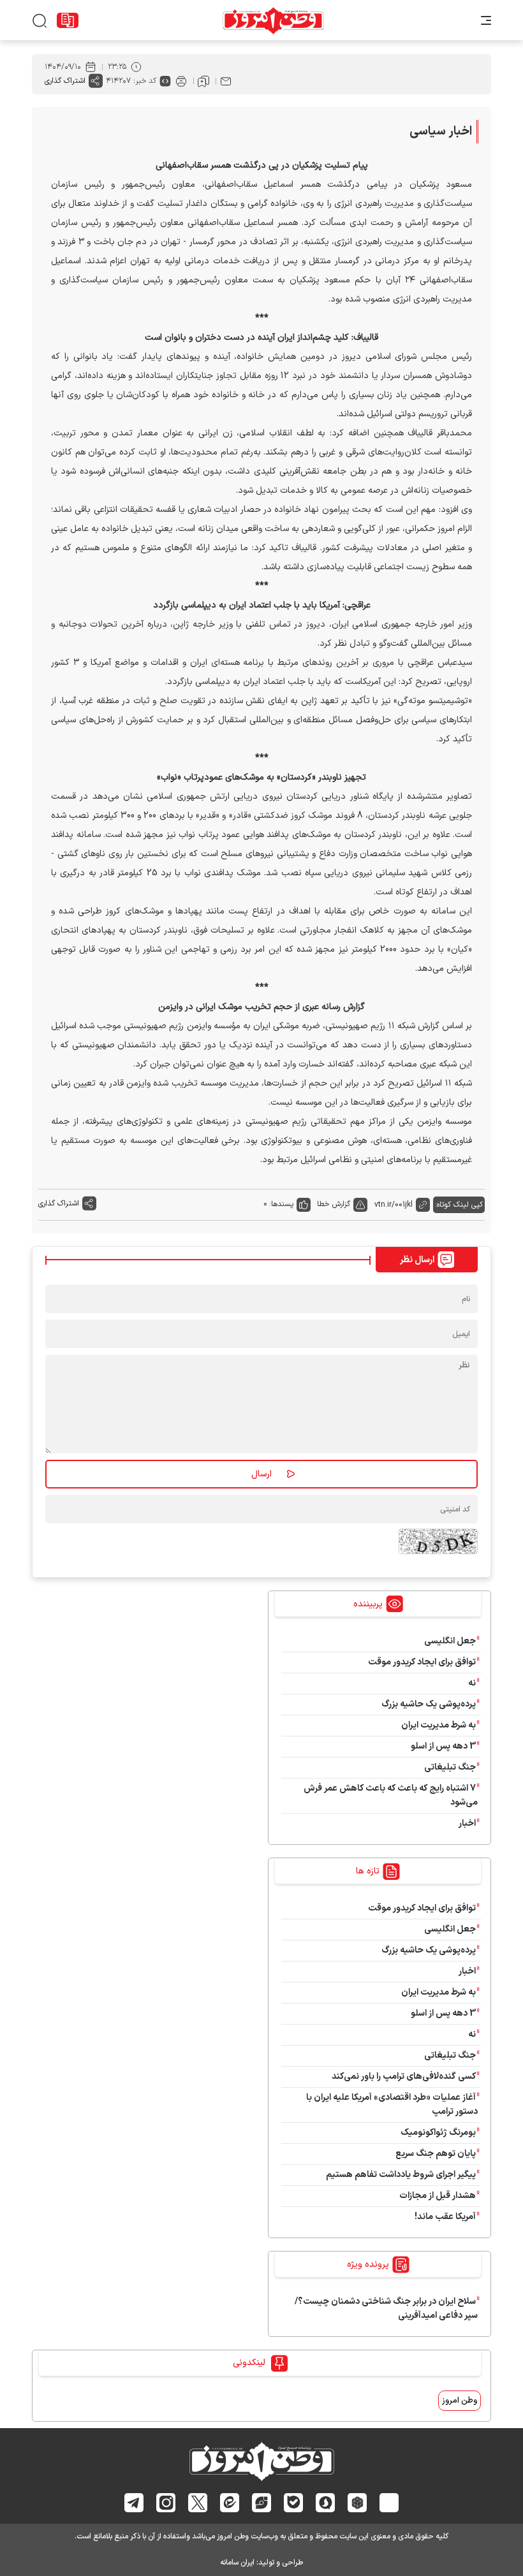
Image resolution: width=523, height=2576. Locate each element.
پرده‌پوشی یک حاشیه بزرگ (429, 1704)
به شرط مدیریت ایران (438, 1725)
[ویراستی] (261, 2503)
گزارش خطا (334, 1204)
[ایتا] (230, 2503)
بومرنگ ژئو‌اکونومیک (438, 2133)
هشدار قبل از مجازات (438, 2196)
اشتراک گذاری (65, 81)
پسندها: (281, 1204)
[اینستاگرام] (166, 2502)
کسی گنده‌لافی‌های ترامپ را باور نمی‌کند (404, 2077)
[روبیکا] (357, 2502)
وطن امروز (460, 2401)
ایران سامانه (237, 2563)
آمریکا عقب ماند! (445, 2217)
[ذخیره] (203, 81)
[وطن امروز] (273, 20)
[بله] (294, 2503)
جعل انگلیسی (450, 1641)
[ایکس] (198, 2503)
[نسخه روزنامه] (68, 20)
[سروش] (326, 2502)
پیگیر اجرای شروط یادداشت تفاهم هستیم (401, 2175)
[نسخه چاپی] (181, 81)
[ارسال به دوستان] (226, 81)
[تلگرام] (134, 2503)
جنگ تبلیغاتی (450, 1767)
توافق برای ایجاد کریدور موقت (420, 1662)
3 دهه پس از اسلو (443, 1746)
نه (472, 1683)
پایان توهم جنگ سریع (436, 2154)
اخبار (467, 1823)
